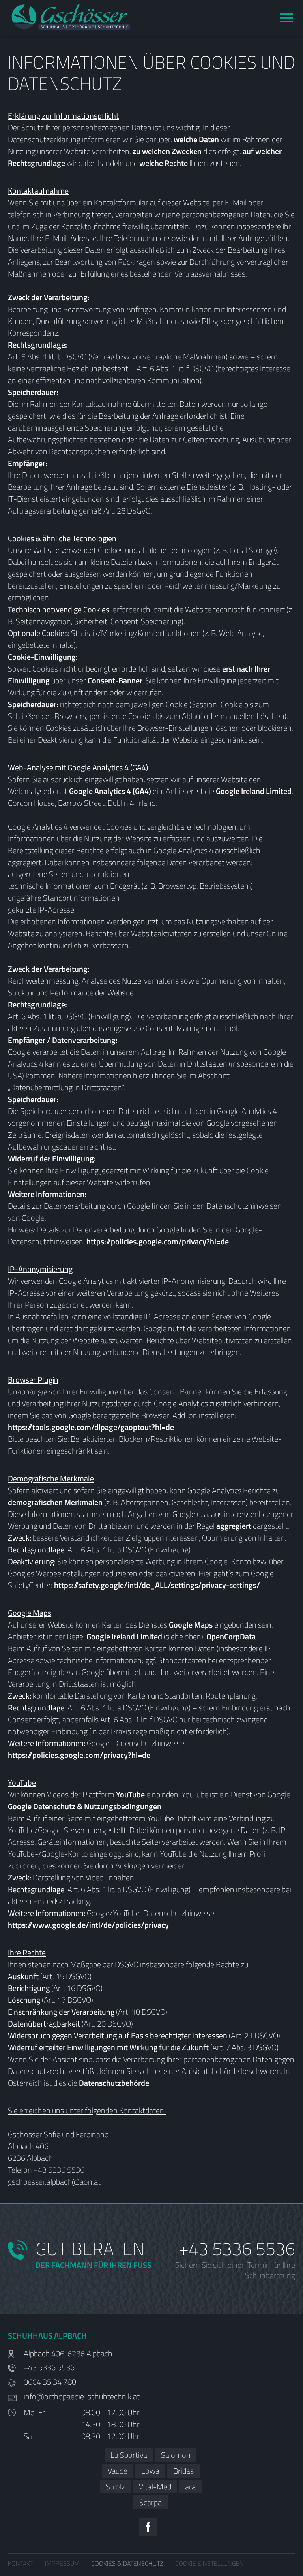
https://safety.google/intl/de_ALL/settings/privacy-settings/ (157, 1585)
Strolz (115, 2487)
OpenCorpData (231, 1636)
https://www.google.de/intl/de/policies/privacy (88, 1925)
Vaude (118, 2471)
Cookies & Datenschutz (127, 2563)
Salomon (176, 2455)
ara (190, 2487)
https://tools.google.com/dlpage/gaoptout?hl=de (91, 1427)
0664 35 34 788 (50, 2382)
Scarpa (151, 2502)
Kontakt (21, 2563)
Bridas (183, 2471)
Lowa (150, 2471)
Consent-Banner (115, 680)
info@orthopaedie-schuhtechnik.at (82, 2397)
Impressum (62, 2563)
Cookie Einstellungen (209, 2563)
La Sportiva (129, 2455)
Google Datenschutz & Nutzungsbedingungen (85, 1806)
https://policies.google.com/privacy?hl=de (158, 1241)
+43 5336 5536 (237, 2249)
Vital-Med (155, 2487)
